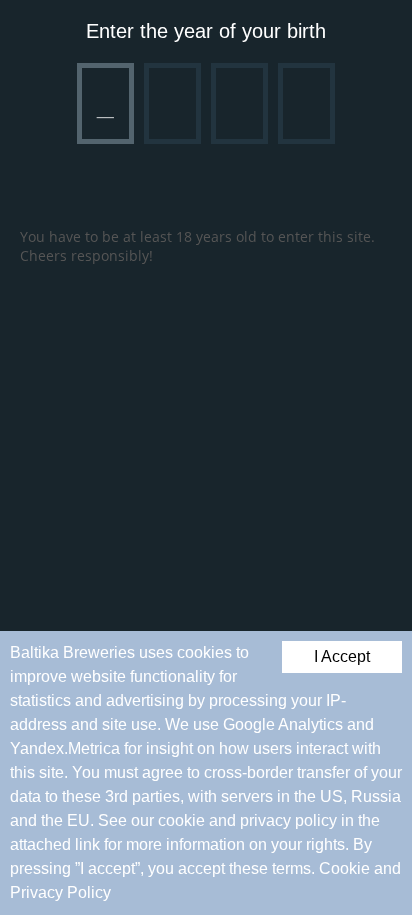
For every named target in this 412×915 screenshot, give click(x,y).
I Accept (342, 656)
